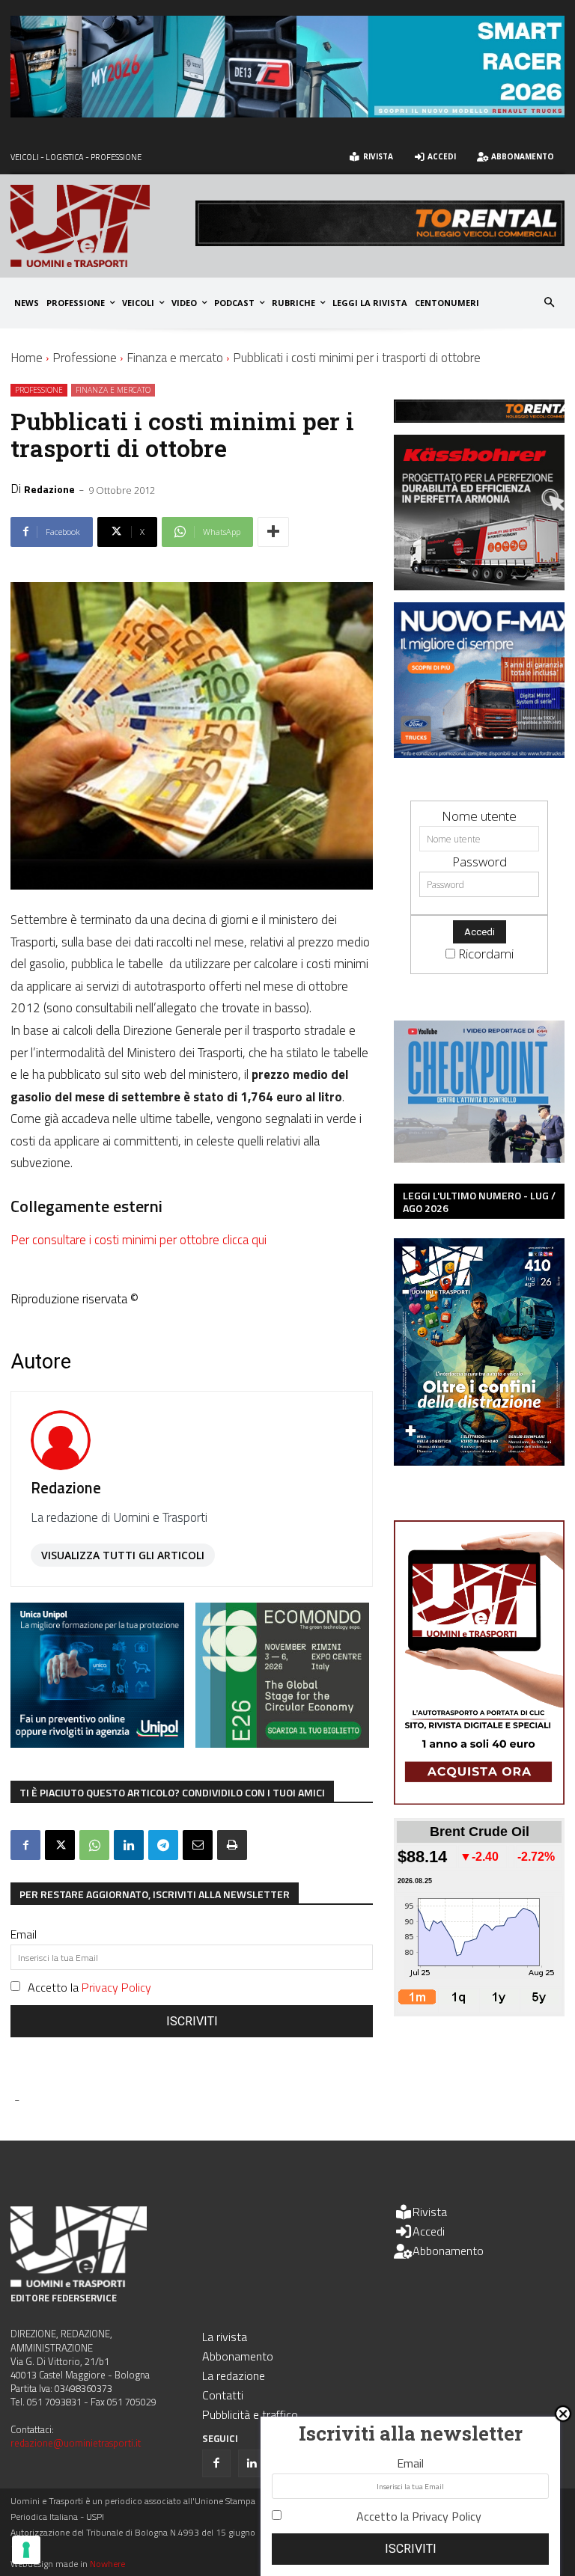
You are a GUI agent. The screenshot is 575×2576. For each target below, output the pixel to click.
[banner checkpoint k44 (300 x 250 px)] (479, 1158)
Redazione (49, 489)
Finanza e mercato (175, 358)
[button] (550, 303)
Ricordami (486, 954)
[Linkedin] (129, 1845)
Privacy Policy (116, 1987)
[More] (273, 532)
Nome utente (479, 816)
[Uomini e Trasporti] (103, 226)
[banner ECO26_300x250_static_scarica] (282, 1743)
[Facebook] (25, 1845)
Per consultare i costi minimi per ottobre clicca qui (139, 1240)
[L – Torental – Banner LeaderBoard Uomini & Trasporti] (380, 241)
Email (24, 1934)
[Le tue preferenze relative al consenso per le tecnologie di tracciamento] (26, 2550)
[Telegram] (163, 1845)
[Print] (232, 1845)
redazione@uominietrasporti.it (76, 2443)
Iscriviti (192, 2021)
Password (480, 862)
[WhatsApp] (94, 1845)
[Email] (198, 1845)
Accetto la (89, 1987)
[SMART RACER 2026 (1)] (287, 113)
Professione (85, 358)
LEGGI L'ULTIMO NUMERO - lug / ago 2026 (479, 1202)
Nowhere (107, 2564)
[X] (60, 1845)
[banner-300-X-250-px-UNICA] (97, 1743)
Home (27, 358)
